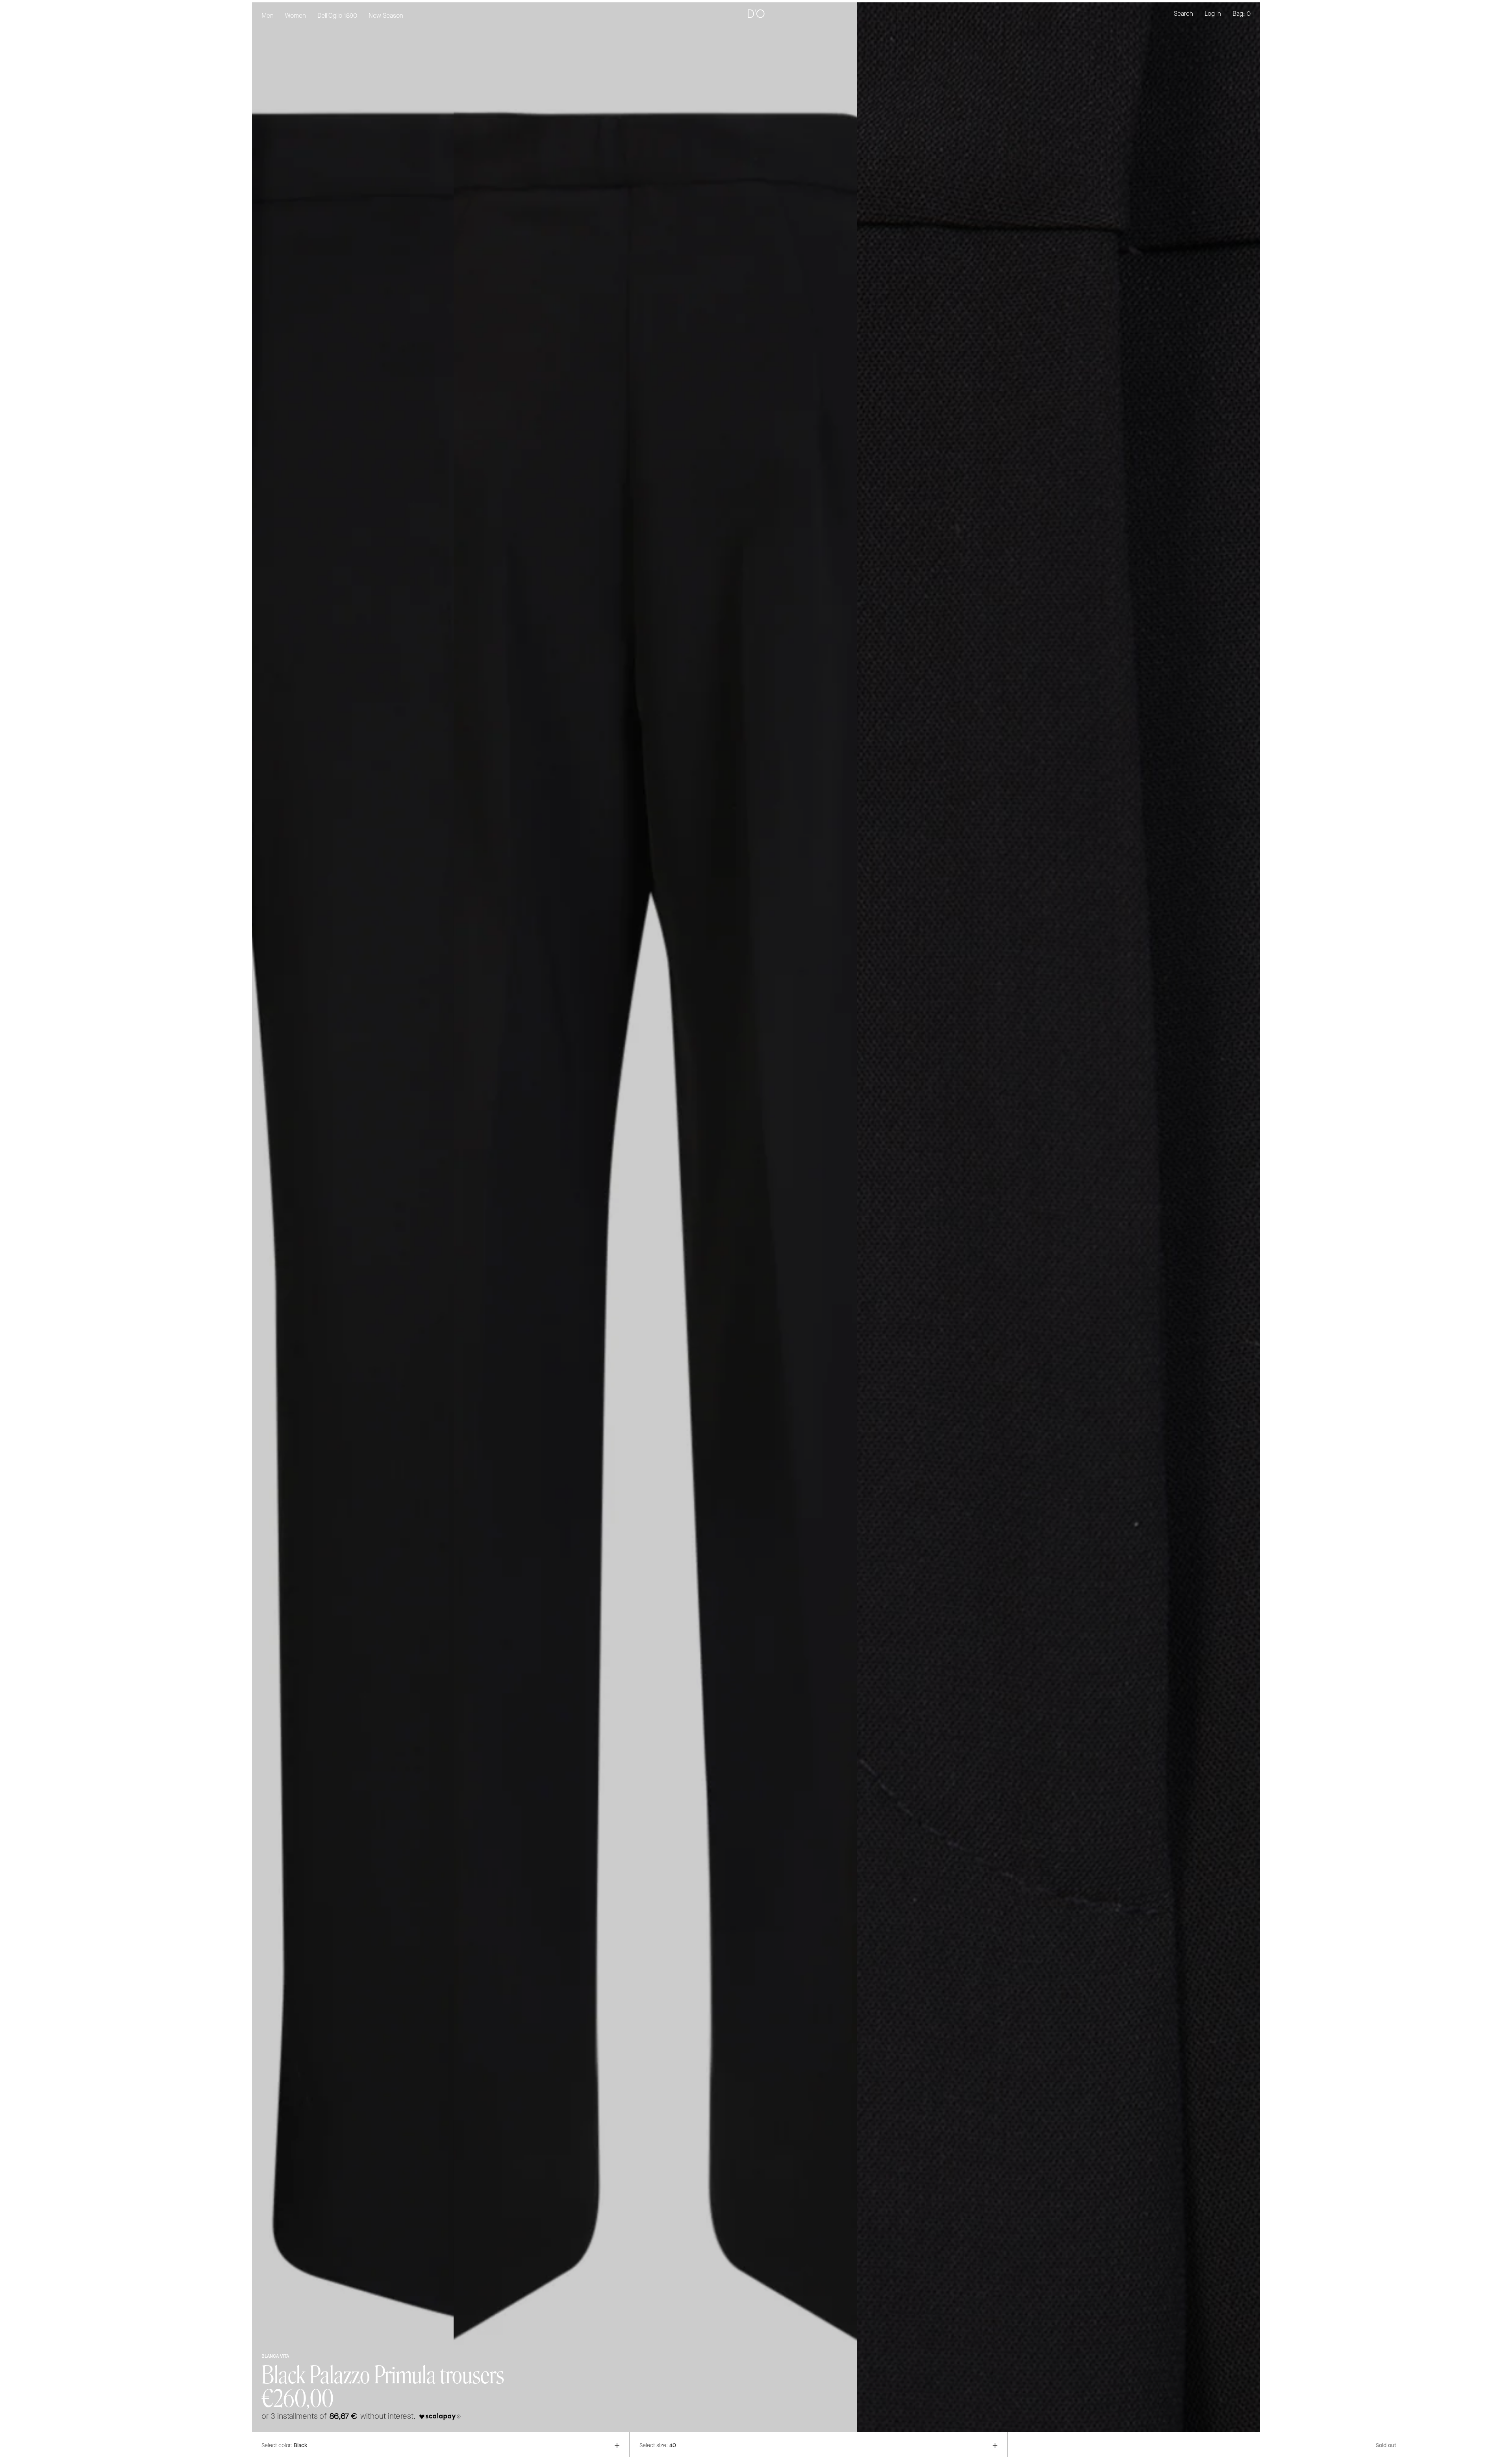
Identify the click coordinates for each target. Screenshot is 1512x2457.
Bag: (1241, 14)
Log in (1213, 14)
